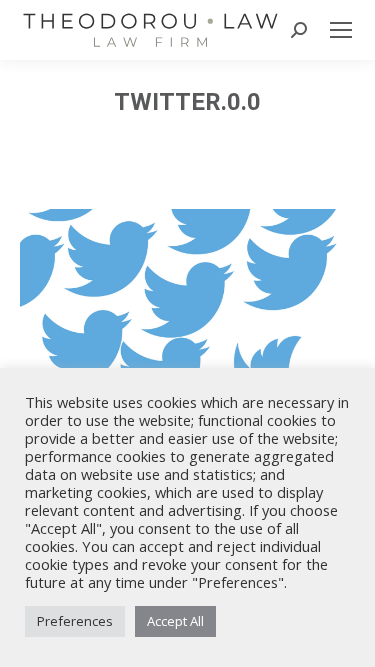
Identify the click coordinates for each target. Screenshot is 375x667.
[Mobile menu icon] (341, 30)
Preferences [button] (75, 621)
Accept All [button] (175, 621)
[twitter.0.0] (187, 320)
